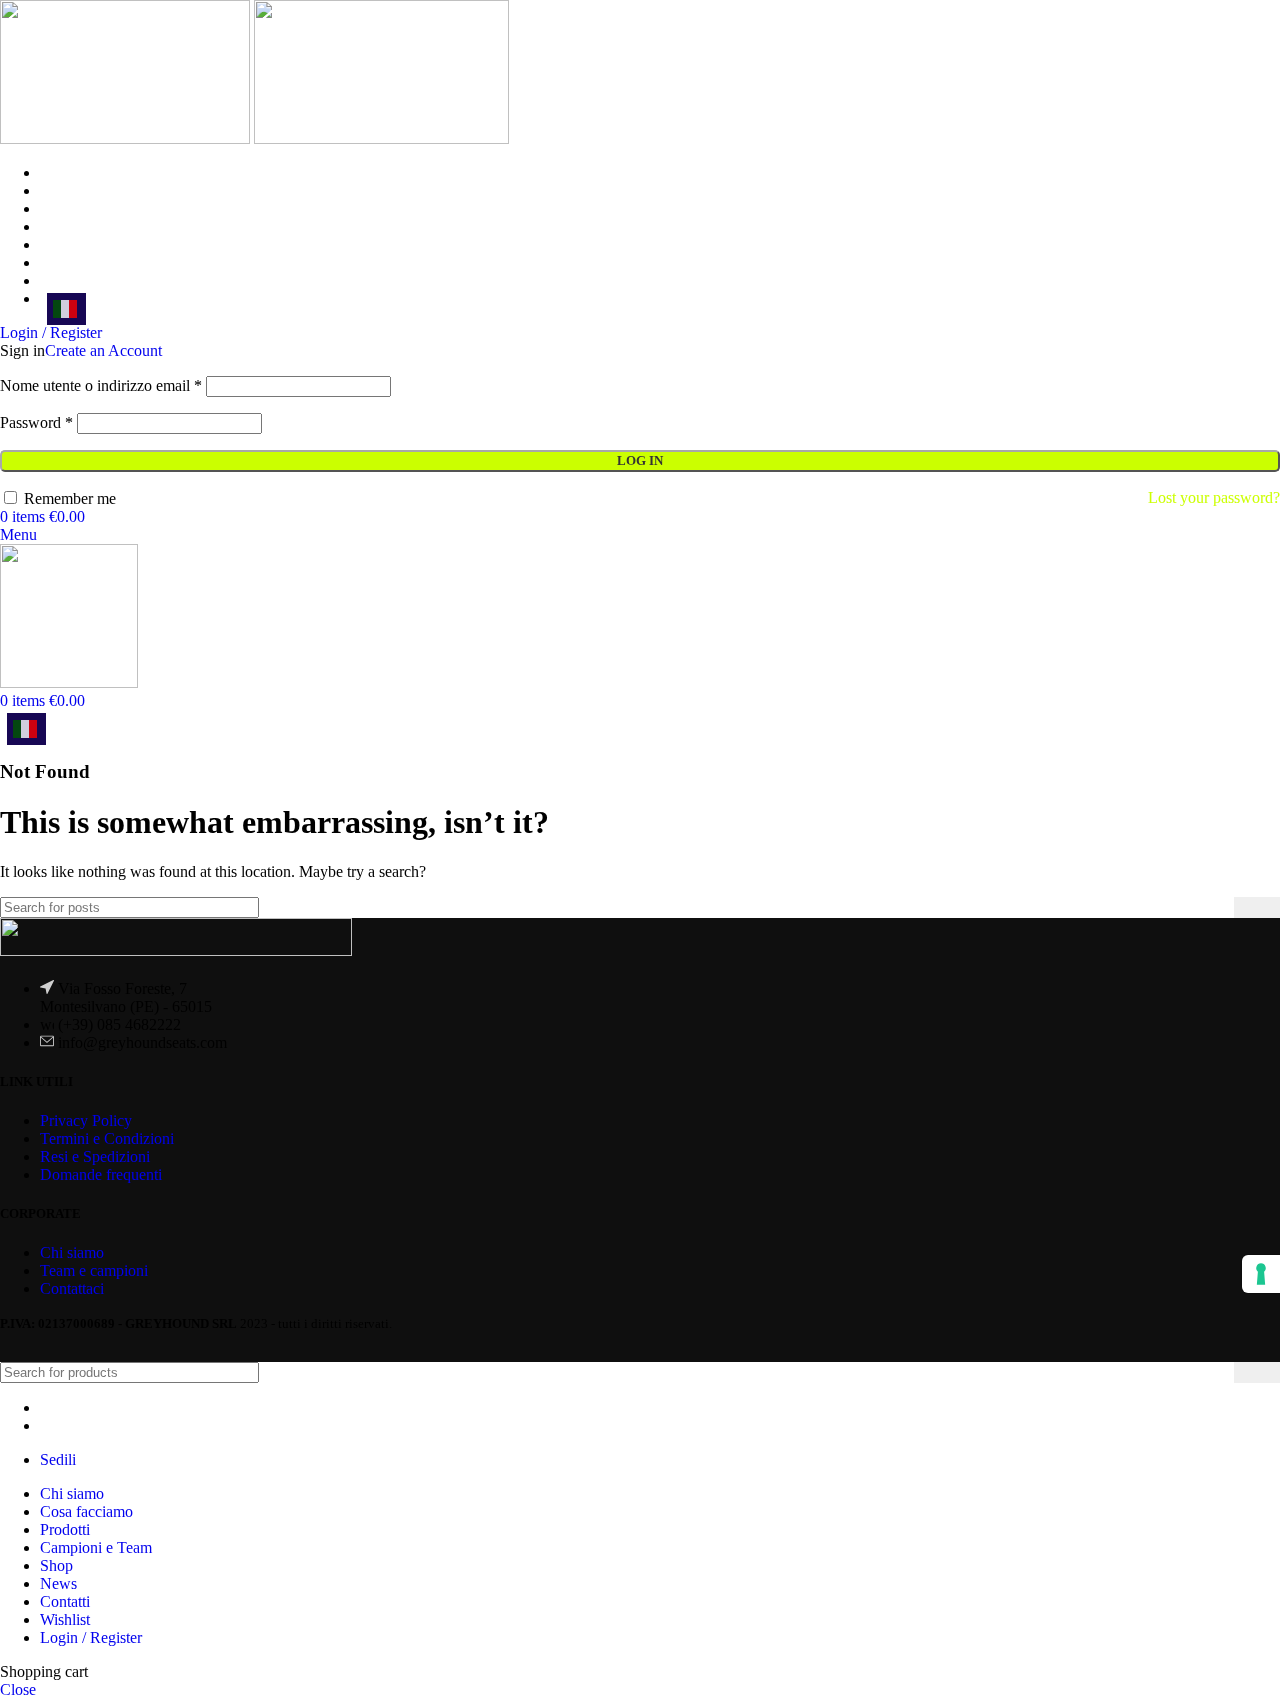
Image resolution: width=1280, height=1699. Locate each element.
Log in (640, 460)
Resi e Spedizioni (95, 1156)
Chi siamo (72, 1252)
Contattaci (72, 1288)
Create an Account (103, 350)
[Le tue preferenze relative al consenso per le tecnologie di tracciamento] (1261, 1274)
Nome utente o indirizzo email (101, 385)
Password (36, 422)
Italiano (67, 309)
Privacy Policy (86, 1120)
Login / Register (91, 1637)
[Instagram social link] (37, 1346)
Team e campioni (94, 1270)
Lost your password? (1214, 497)
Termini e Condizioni (107, 1138)
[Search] (1257, 907)
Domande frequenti (101, 1174)
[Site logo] (127, 138)
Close (18, 1689)
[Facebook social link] (12, 1346)
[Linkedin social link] (63, 1346)
